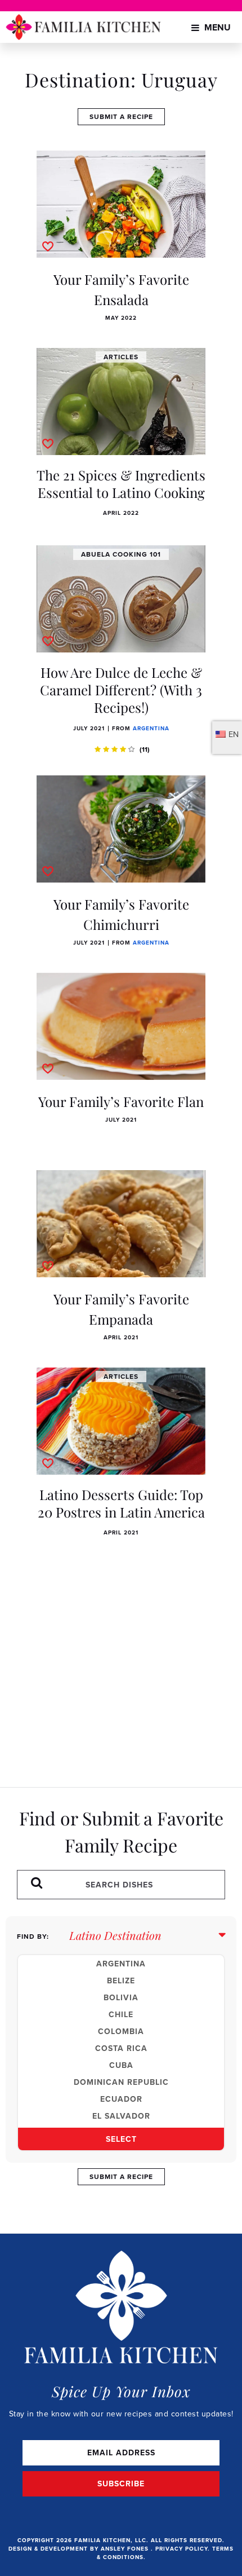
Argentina (151, 728)
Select (121, 2139)
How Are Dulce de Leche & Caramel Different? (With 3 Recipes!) (121, 690)
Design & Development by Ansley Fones (80, 2549)
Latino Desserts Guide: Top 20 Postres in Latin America (121, 1503)
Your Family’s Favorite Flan (121, 1101)
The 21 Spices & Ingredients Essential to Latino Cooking (121, 484)
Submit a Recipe (121, 116)
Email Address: (121, 2453)
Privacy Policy (181, 2549)
